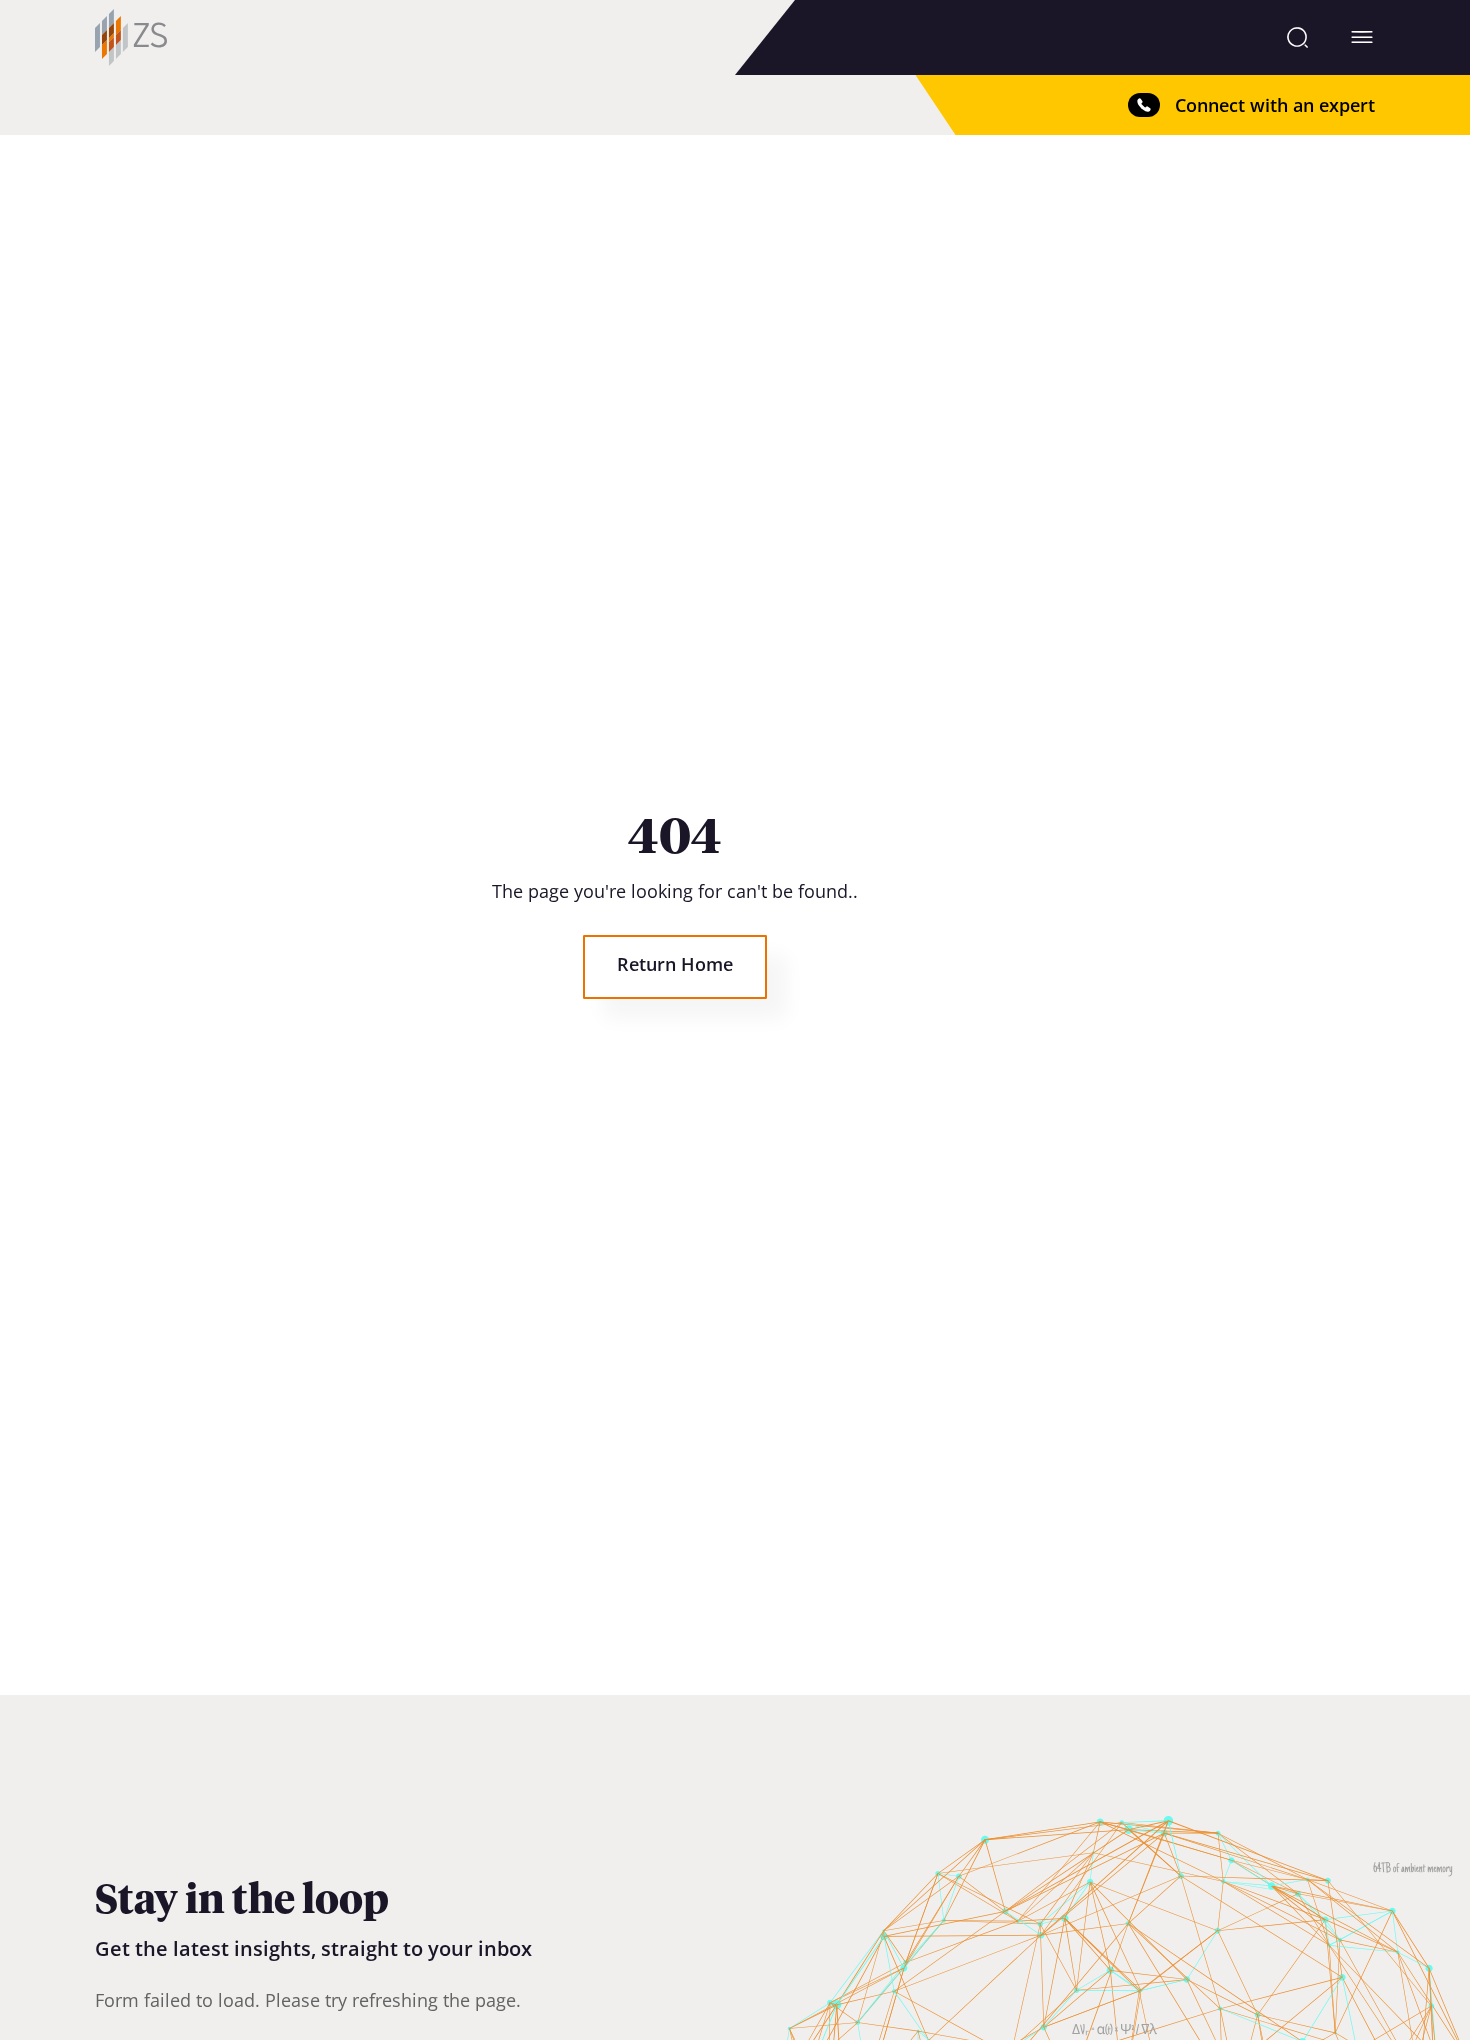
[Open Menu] (1362, 37)
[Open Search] (1297, 37)
